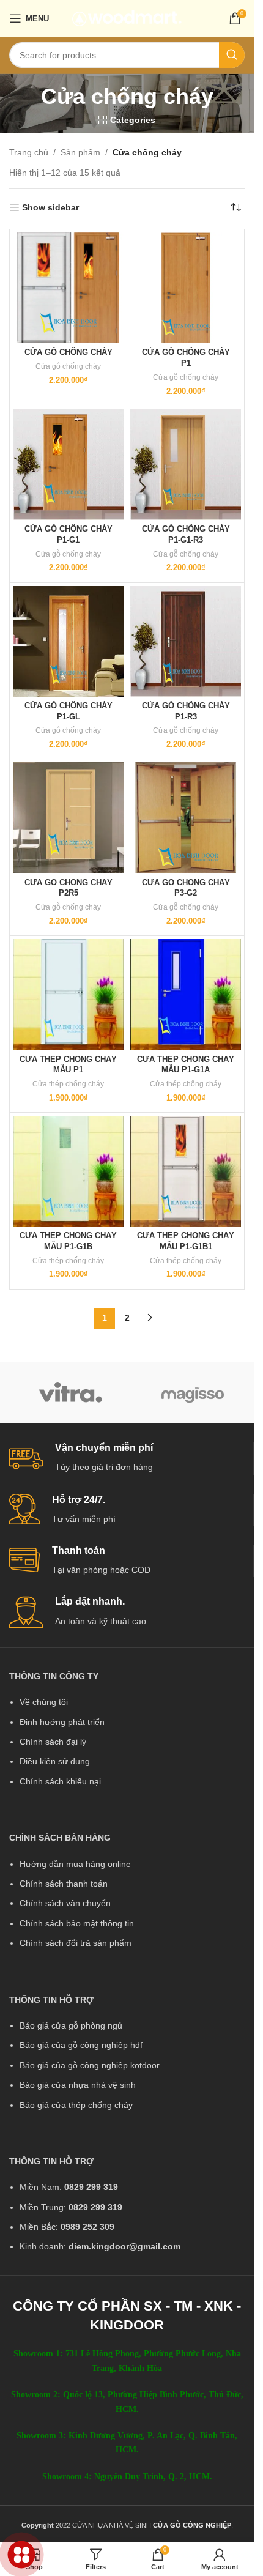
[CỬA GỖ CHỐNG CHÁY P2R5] (68, 818)
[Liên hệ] (22, 2555)
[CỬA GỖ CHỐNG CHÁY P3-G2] (186, 818)
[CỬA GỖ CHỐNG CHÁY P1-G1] (68, 465)
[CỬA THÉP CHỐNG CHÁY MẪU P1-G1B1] (186, 1171)
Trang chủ (29, 152)
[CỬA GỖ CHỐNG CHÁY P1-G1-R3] (186, 465)
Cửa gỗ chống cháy (68, 366)
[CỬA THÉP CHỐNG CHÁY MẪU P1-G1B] (68, 1171)
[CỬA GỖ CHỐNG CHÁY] (68, 288)
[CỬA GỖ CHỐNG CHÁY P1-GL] (68, 641)
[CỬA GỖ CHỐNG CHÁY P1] (186, 288)
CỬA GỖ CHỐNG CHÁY (69, 352)
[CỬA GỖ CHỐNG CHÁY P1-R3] (186, 641)
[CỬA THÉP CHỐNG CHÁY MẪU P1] (68, 994)
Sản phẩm (80, 152)
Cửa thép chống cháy (68, 1084)
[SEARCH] (232, 55)
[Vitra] (70, 1393)
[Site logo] (127, 18)
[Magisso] (193, 1393)
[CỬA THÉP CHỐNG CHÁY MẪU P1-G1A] (186, 994)
